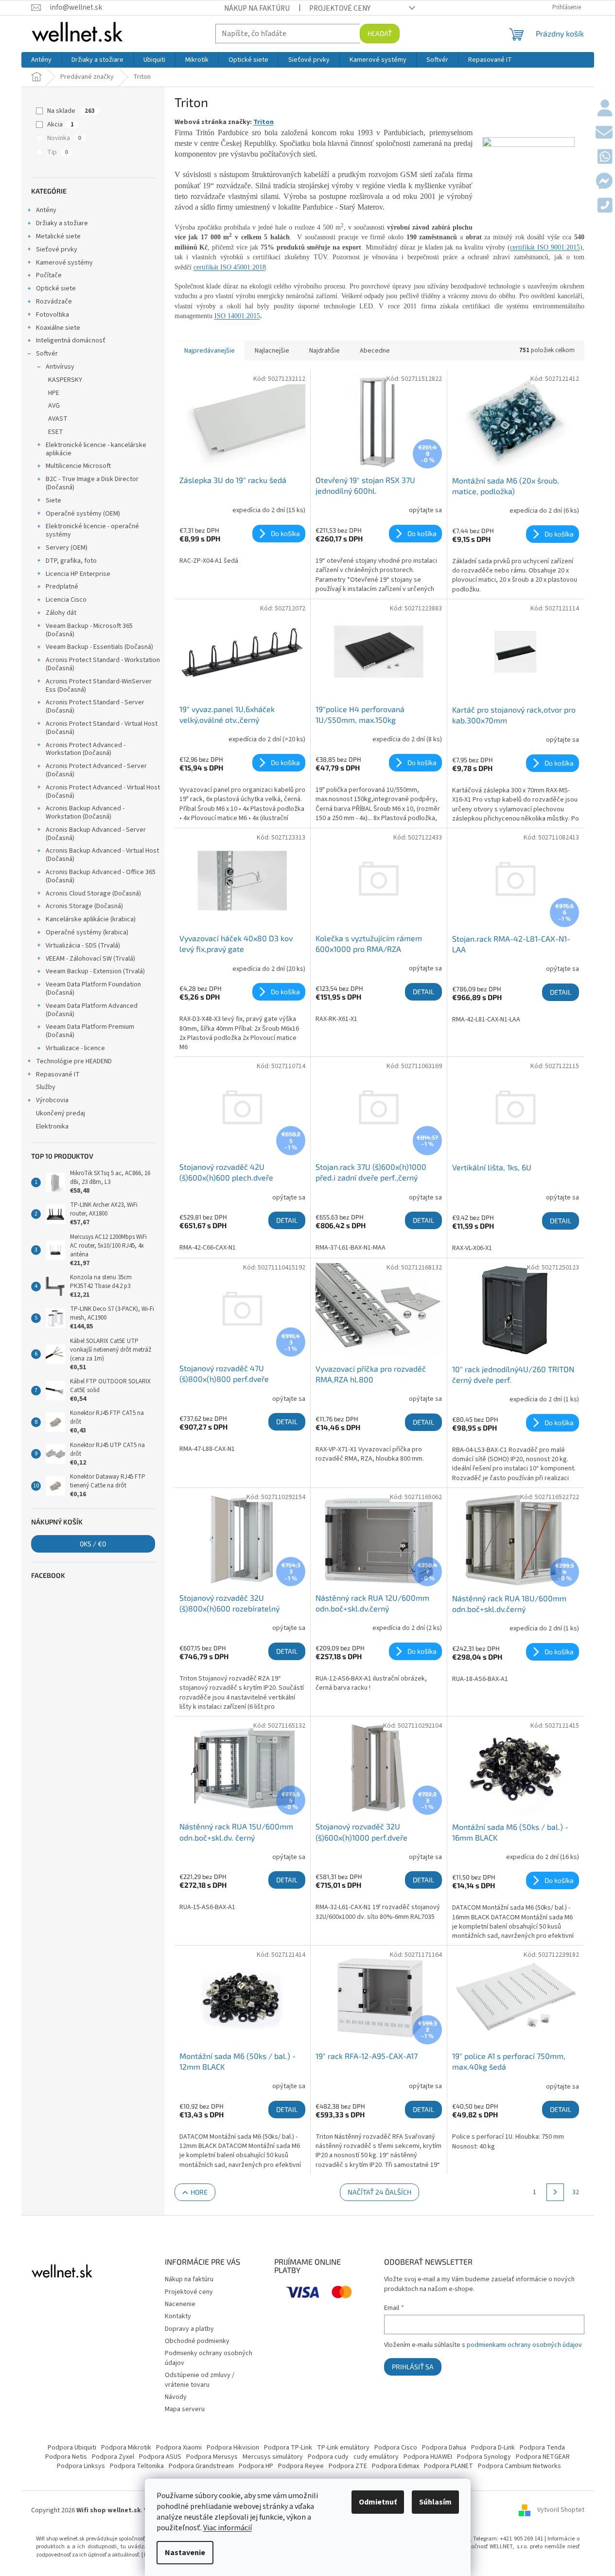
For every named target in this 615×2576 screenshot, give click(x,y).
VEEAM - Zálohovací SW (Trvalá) (90, 959)
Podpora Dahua (444, 2448)
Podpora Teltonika (137, 2466)
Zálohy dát (61, 613)
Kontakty (178, 2316)
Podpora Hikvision (233, 2448)
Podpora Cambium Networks (519, 2466)
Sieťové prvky (57, 250)
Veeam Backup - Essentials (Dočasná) (99, 647)
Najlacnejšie (272, 351)
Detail (423, 992)
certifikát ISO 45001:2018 (230, 267)
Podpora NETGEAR (543, 2457)
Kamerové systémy (64, 263)
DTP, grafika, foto (71, 561)
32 (576, 2192)
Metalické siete (58, 236)
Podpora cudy (328, 2457)
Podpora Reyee (301, 2466)
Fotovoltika (53, 315)
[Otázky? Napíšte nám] (604, 133)
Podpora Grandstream (201, 2466)
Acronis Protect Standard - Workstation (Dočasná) (103, 664)
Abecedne (375, 351)
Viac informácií (228, 2528)
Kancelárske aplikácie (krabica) (91, 919)
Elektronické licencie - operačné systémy (92, 530)
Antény (46, 210)
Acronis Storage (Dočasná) (84, 906)
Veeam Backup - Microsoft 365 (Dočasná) (89, 630)
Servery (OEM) (67, 548)
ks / (93, 1544)
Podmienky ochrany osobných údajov (209, 2358)
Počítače (49, 275)
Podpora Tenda (542, 2448)
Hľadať (380, 33)
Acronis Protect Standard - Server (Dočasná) (95, 707)
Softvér (47, 354)
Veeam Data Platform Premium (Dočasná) (90, 1031)
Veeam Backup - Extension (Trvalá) (95, 971)
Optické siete (56, 288)
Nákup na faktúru (257, 8)
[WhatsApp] (605, 158)
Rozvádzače (54, 302)
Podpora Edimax (395, 2466)
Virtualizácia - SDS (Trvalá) (83, 946)
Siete (53, 501)
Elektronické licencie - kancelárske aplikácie (96, 449)
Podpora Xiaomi (179, 2448)
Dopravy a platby (189, 2329)
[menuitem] (41, 60)
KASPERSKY (65, 380)
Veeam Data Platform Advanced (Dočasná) (92, 1010)
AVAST (58, 419)
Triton (264, 122)
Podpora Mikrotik (126, 2448)
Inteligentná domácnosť (71, 340)
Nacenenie (180, 2304)
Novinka (64, 138)
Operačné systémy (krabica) (87, 932)
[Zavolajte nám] (605, 206)
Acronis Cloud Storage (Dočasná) (93, 894)
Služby (46, 1087)
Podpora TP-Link (288, 2448)
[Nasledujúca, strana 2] (555, 2192)
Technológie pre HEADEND (74, 1061)
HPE (54, 393)
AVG (54, 406)
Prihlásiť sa (413, 2367)
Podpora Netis (66, 2457)
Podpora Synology (484, 2457)
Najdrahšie (325, 351)
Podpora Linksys (81, 2466)
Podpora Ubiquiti (72, 2448)
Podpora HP (256, 2466)
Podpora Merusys (212, 2457)
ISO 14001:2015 (237, 316)
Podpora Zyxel (113, 2457)
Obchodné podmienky (197, 2341)
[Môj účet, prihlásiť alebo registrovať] (605, 109)
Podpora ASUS (160, 2457)
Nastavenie (185, 2553)
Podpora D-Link (493, 2448)
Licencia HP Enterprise (78, 574)
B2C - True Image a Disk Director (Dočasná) (92, 483)
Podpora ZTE (348, 2466)
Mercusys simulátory (273, 2457)
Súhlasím (435, 2502)
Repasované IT (58, 1074)
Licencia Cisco (66, 600)
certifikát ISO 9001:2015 (545, 247)
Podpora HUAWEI (428, 2457)
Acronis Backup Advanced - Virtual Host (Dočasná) (102, 855)
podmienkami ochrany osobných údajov (524, 2345)
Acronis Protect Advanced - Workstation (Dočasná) (86, 749)
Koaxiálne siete (58, 328)
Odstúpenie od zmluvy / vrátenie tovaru (200, 2380)
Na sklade (71, 111)
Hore (199, 2192)
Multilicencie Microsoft (78, 466)
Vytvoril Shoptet (561, 2510)
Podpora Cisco (396, 2448)
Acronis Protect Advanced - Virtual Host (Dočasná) (103, 792)
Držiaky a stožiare (62, 223)
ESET (56, 432)
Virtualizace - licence (75, 1048)
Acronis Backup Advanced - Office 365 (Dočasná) (101, 876)
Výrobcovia (52, 1100)
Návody (176, 2397)
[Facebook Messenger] (604, 182)
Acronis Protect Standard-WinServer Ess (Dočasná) (99, 686)
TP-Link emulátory (343, 2448)
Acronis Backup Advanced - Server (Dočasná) (96, 834)
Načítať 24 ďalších (379, 2192)
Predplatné (62, 587)
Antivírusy (60, 367)
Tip (58, 152)
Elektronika (52, 1127)
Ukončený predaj (61, 1113)
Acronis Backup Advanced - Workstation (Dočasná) (85, 813)
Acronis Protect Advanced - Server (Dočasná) (96, 770)
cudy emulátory (376, 2457)
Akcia (61, 125)
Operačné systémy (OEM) (83, 514)
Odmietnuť (378, 2502)
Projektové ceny (340, 8)
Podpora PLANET (448, 2466)
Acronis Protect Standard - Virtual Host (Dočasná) (102, 728)
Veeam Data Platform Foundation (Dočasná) (93, 989)
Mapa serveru (185, 2409)
